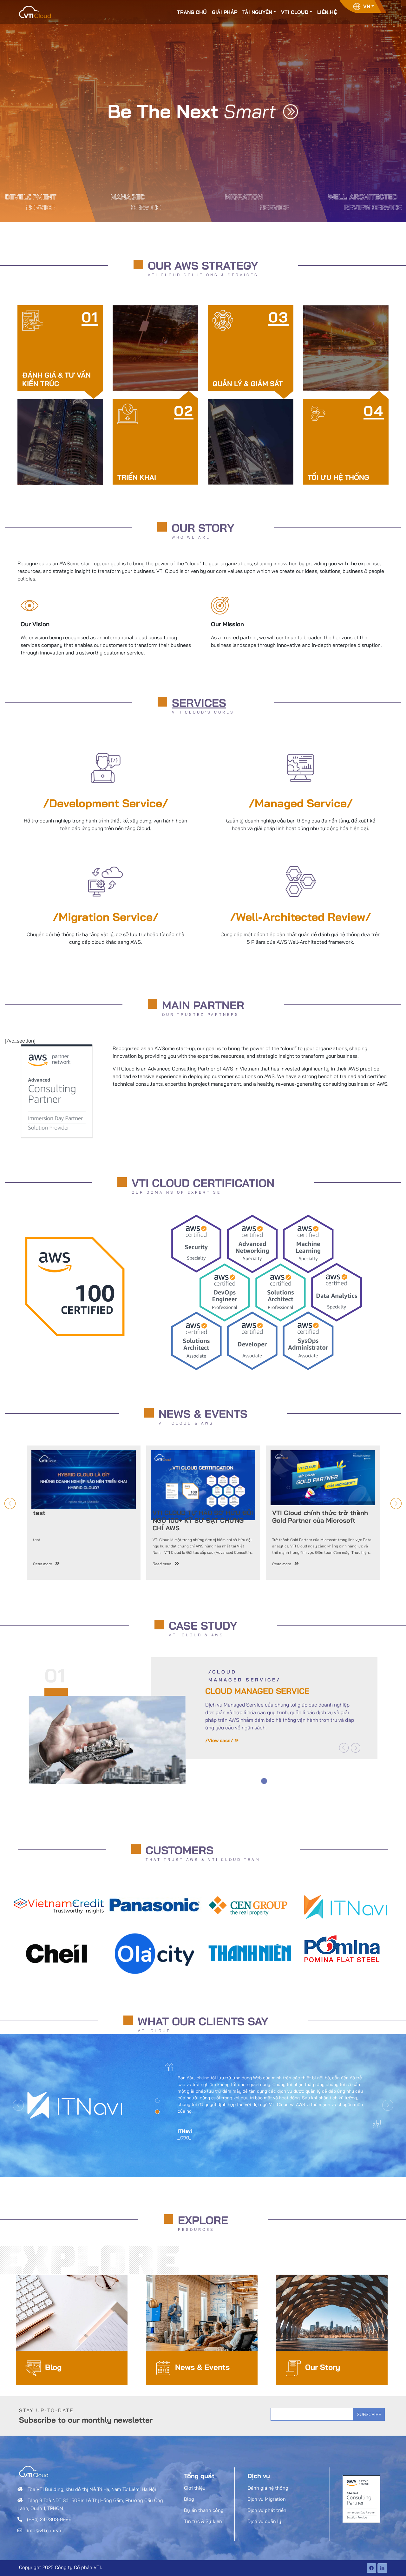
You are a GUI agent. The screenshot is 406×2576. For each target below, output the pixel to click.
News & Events (202, 2367)
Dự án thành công (204, 2510)
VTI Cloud (295, 12)
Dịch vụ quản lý (264, 2521)
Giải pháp (225, 12)
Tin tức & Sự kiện (203, 2521)
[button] (344, 1748)
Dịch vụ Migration (267, 2499)
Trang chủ (192, 12)
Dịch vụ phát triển (267, 2510)
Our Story (323, 2367)
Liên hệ (327, 12)
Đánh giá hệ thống (268, 2488)
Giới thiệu (195, 2488)
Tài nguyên (257, 12)
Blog (53, 2367)
